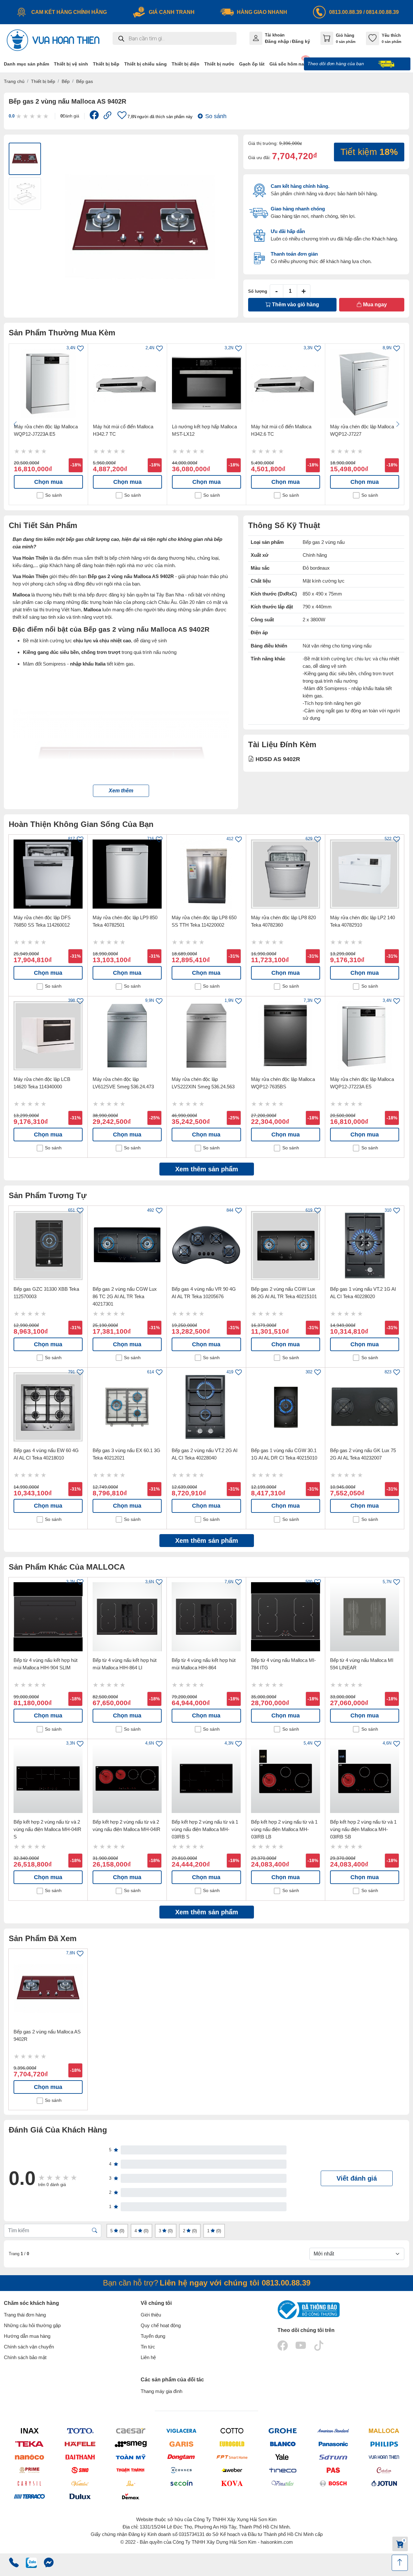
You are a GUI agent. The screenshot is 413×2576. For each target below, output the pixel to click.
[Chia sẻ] (94, 117)
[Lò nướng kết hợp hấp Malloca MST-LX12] (206, 383)
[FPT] (232, 2457)
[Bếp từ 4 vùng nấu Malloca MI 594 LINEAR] (365, 1617)
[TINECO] (282, 2470)
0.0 (12, 116)
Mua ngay (374, 305)
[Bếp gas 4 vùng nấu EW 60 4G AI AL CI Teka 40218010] (48, 1407)
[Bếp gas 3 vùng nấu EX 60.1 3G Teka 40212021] (127, 1407)
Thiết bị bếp (43, 81)
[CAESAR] (131, 2431)
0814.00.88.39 (382, 12)
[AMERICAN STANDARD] (333, 2431)
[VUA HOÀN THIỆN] (384, 2457)
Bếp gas (85, 81)
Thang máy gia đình (161, 2391)
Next (398, 424)
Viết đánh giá (357, 2178)
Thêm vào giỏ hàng (295, 305)
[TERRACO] (29, 2496)
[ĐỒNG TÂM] (181, 2457)
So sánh (216, 116)
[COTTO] (232, 2431)
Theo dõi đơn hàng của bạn (336, 64)
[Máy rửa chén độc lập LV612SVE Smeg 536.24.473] (127, 1036)
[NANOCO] (29, 2457)
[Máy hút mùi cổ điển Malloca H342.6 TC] (286, 383)
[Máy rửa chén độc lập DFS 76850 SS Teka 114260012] (48, 874)
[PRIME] (29, 2470)
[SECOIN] (181, 2483)
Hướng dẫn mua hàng (27, 2336)
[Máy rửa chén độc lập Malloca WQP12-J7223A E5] (48, 383)
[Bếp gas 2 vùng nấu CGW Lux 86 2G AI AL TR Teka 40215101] (286, 1245)
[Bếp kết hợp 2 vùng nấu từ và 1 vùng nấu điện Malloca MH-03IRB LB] (286, 1778)
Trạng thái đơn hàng (25, 2315)
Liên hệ (148, 2357)
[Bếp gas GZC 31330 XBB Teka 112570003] (48, 1245)
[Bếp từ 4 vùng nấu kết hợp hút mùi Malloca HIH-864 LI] (127, 1617)
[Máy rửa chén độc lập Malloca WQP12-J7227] (365, 383)
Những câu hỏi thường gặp (32, 2325)
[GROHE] (282, 2431)
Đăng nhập (277, 41)
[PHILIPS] (384, 2444)
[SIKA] (131, 2483)
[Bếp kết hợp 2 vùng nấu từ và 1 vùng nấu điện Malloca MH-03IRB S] (206, 1778)
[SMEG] (131, 2444)
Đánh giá (70, 116)
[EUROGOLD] (232, 2444)
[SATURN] (333, 2457)
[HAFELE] (80, 2444)
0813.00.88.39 (346, 12)
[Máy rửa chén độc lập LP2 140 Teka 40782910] (365, 874)
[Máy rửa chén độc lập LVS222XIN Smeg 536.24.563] (206, 1036)
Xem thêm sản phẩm (207, 1169)
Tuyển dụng (153, 2336)
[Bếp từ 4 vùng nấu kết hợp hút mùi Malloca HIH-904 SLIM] (48, 1617)
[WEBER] (232, 2470)
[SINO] (80, 2470)
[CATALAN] (384, 2470)
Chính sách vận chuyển (29, 2347)
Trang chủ (14, 81)
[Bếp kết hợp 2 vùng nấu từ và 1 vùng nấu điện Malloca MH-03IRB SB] (365, 1778)
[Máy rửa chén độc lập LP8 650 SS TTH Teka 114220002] (206, 874)
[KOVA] (232, 2483)
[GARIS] (181, 2444)
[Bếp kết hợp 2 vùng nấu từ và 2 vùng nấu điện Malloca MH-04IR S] (48, 1778)
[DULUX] (80, 2496)
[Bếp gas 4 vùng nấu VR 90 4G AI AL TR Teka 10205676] (206, 1245)
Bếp (66, 81)
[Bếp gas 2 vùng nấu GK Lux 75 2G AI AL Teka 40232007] (365, 1407)
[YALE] (282, 2457)
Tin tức (148, 2347)
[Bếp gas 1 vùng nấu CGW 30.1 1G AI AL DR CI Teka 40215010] (286, 1407)
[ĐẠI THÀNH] (80, 2457)
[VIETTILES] (80, 2483)
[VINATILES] (282, 2483)
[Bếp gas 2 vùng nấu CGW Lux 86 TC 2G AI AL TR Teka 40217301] (127, 1245)
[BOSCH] (333, 2483)
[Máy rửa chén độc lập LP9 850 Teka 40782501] (127, 874)
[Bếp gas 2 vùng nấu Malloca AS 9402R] (48, 1988)
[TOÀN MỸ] (131, 2457)
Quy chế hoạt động (161, 2325)
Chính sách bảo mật (25, 2357)
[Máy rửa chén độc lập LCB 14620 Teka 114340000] (48, 1036)
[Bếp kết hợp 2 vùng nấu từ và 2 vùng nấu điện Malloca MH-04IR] (127, 1778)
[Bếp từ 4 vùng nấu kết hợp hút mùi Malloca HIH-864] (206, 1617)
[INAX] (29, 2431)
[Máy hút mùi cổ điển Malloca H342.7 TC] (127, 383)
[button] (121, 791)
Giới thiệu (151, 2315)
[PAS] (333, 2470)
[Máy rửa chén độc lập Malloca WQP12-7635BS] (286, 1036)
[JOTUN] (384, 2483)
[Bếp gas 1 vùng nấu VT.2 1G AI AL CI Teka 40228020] (365, 1245)
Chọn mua (48, 482)
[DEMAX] (131, 2496)
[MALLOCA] (384, 2431)
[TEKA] (29, 2444)
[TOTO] (80, 2431)
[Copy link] (108, 116)
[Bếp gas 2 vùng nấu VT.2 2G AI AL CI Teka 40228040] (206, 1407)
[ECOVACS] (181, 2470)
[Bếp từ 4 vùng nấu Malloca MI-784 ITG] (286, 1617)
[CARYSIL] (29, 2483)
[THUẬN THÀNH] (131, 2470)
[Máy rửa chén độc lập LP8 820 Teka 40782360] (286, 874)
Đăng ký (301, 41)
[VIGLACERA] (181, 2431)
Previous (15, 424)
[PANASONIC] (333, 2444)
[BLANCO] (282, 2444)
